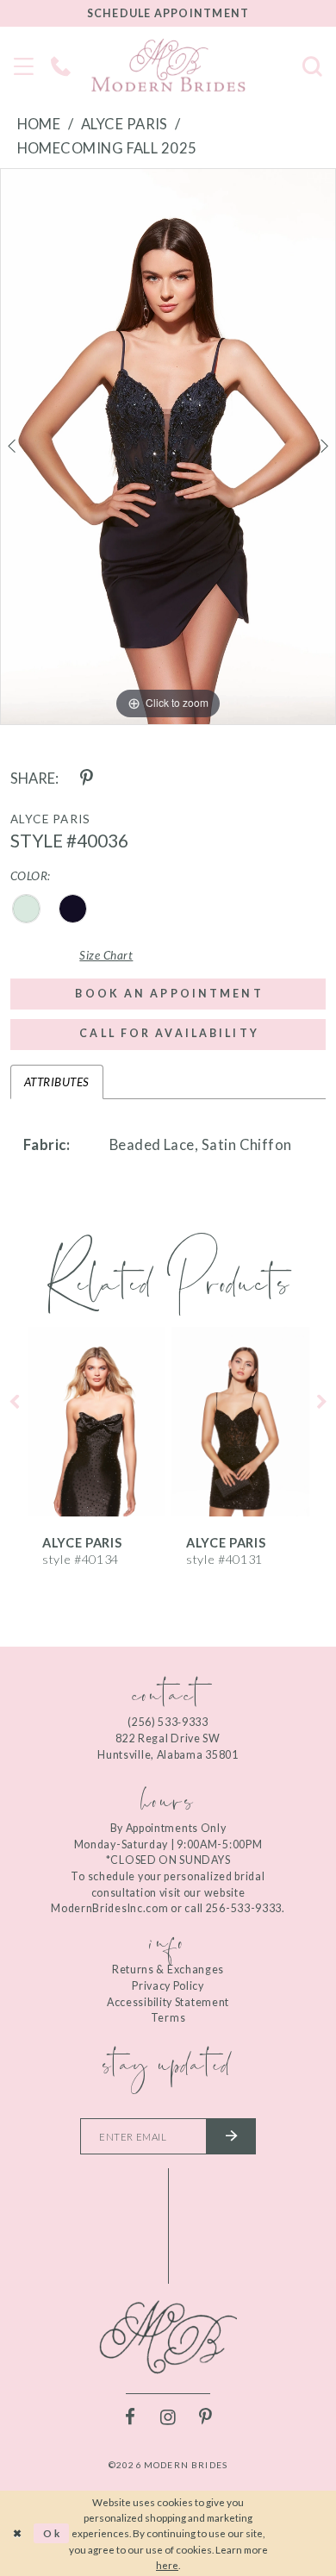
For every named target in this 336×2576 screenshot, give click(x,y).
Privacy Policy (168, 1986)
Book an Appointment (169, 994)
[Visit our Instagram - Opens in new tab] (168, 2418)
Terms (168, 2018)
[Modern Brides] (168, 66)
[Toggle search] (313, 65)
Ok (53, 2533)
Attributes (57, 1082)
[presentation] (96, 1422)
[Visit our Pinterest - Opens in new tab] (205, 2418)
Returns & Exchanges (168, 1970)
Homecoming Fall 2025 (107, 148)
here (167, 2565)
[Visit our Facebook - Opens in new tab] (131, 2418)
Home (39, 124)
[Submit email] (231, 2136)
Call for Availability (169, 1033)
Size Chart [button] (106, 955)
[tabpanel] (168, 447)
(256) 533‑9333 (168, 1722)
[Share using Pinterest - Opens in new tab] (87, 779)
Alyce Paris (124, 124)
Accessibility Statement (168, 2002)
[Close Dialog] (17, 2533)
